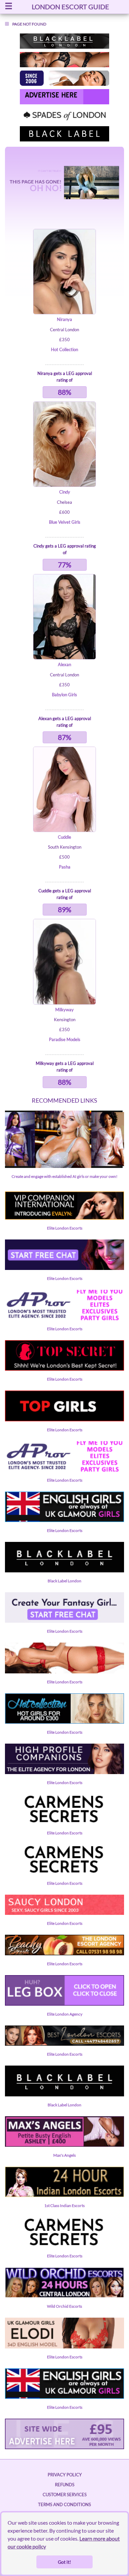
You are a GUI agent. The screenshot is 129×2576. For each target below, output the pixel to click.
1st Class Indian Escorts (64, 2206)
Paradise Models (65, 1039)
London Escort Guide (70, 7)
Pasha (65, 867)
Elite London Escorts (65, 1228)
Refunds (65, 2485)
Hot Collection (64, 349)
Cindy (65, 492)
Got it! (64, 2562)
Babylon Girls (64, 695)
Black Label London (64, 1581)
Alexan (64, 664)
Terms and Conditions (64, 2504)
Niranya (64, 319)
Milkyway (64, 1010)
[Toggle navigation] (9, 7)
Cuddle (64, 837)
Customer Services (65, 2495)
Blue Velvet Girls (65, 522)
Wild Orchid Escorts (64, 2306)
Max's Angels (64, 2155)
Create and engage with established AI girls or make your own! (64, 1176)
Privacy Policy (65, 2475)
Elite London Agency (65, 2014)
